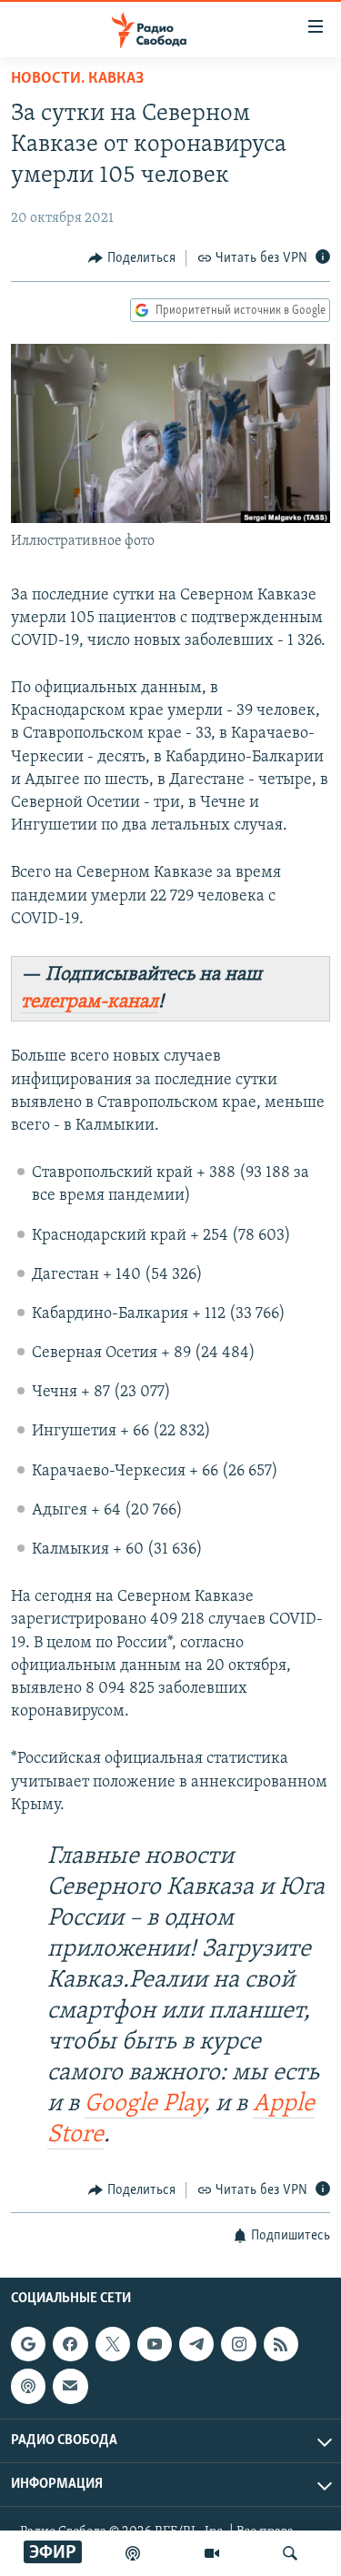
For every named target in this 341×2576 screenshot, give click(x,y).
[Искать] (290, 2553)
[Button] (132, 258)
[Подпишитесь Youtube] (155, 2344)
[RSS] (281, 2344)
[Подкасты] (28, 2386)
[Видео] (212, 2553)
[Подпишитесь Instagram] (238, 2344)
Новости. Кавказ (77, 79)
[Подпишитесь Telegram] (196, 2344)
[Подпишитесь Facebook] (70, 2344)
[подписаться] (70, 2386)
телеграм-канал (90, 1002)
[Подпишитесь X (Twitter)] (113, 2344)
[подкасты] (133, 2553)
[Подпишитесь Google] (28, 2344)
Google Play (144, 2104)
